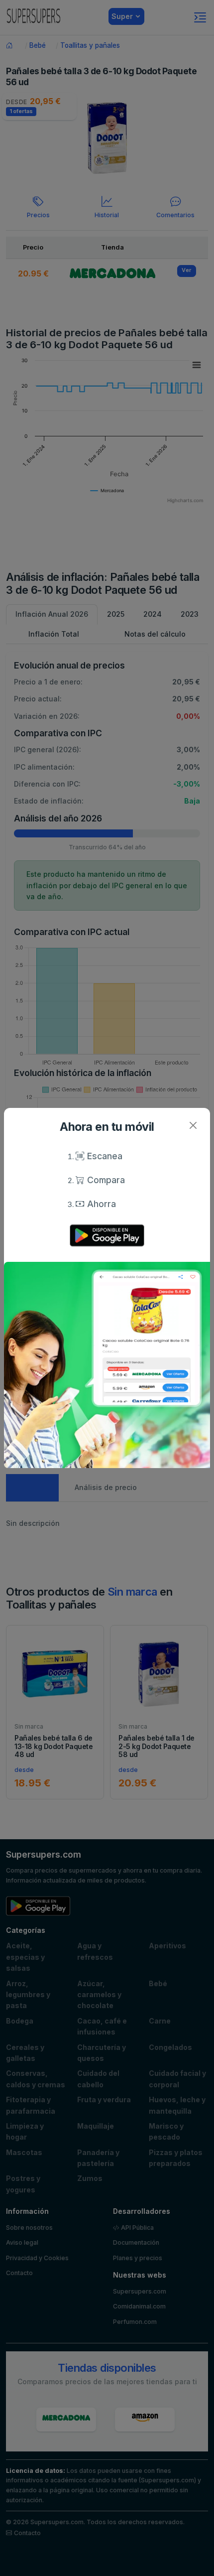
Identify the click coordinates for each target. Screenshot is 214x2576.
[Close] (193, 1125)
